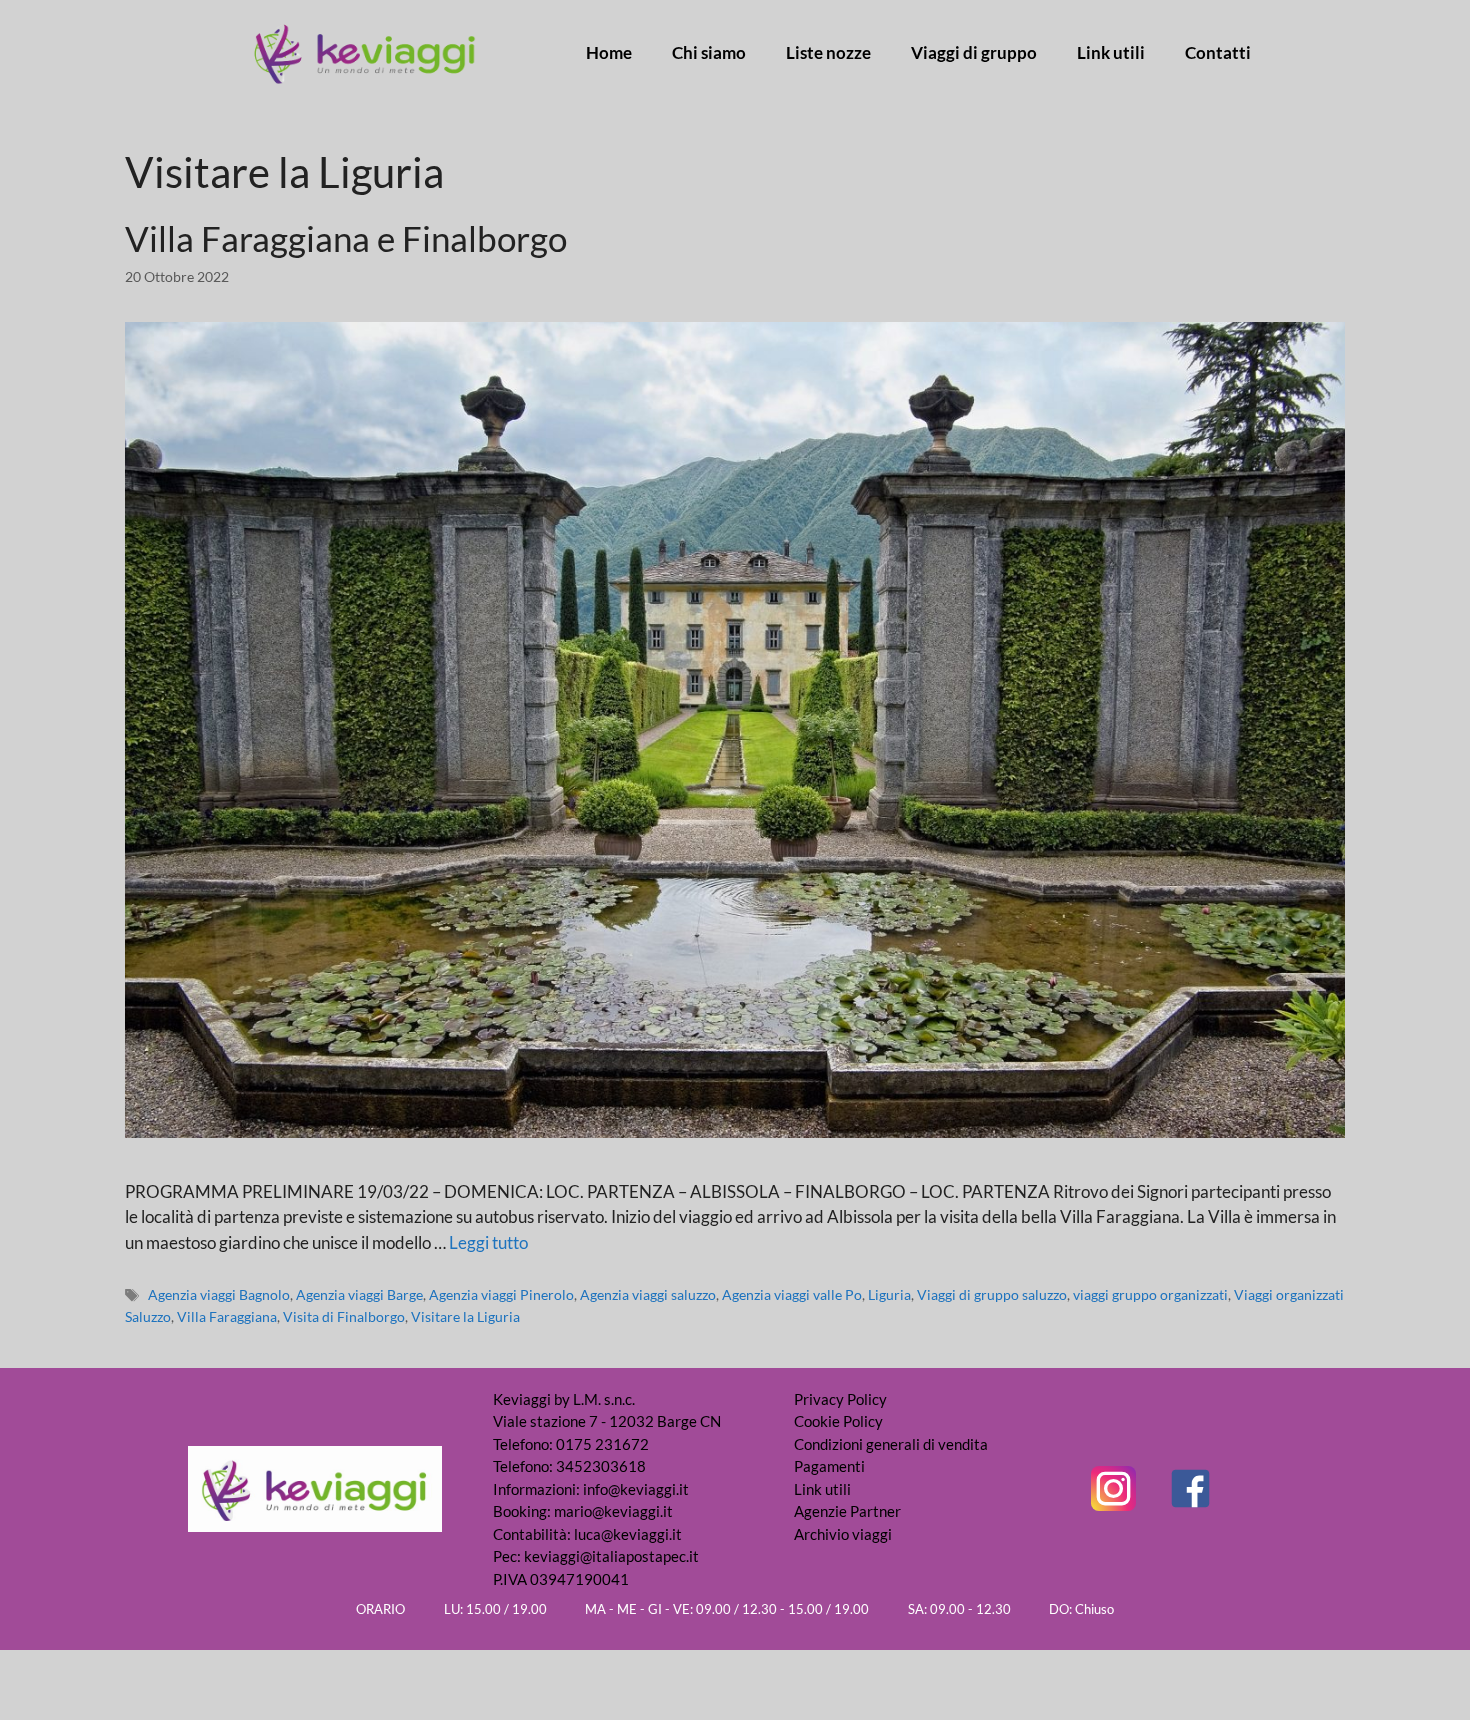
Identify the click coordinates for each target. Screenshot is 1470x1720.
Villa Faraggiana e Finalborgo (346, 238)
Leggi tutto (488, 1242)
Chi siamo (709, 53)
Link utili (1111, 53)
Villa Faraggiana (227, 1316)
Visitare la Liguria (465, 1316)
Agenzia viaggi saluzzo (648, 1294)
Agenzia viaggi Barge (359, 1294)
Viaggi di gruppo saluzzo (992, 1294)
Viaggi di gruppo (974, 53)
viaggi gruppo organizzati (1150, 1294)
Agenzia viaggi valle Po (792, 1294)
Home (609, 53)
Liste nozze (828, 53)
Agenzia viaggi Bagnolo (219, 1294)
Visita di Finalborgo (344, 1316)
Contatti (1218, 53)
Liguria (889, 1294)
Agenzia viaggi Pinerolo (501, 1294)
